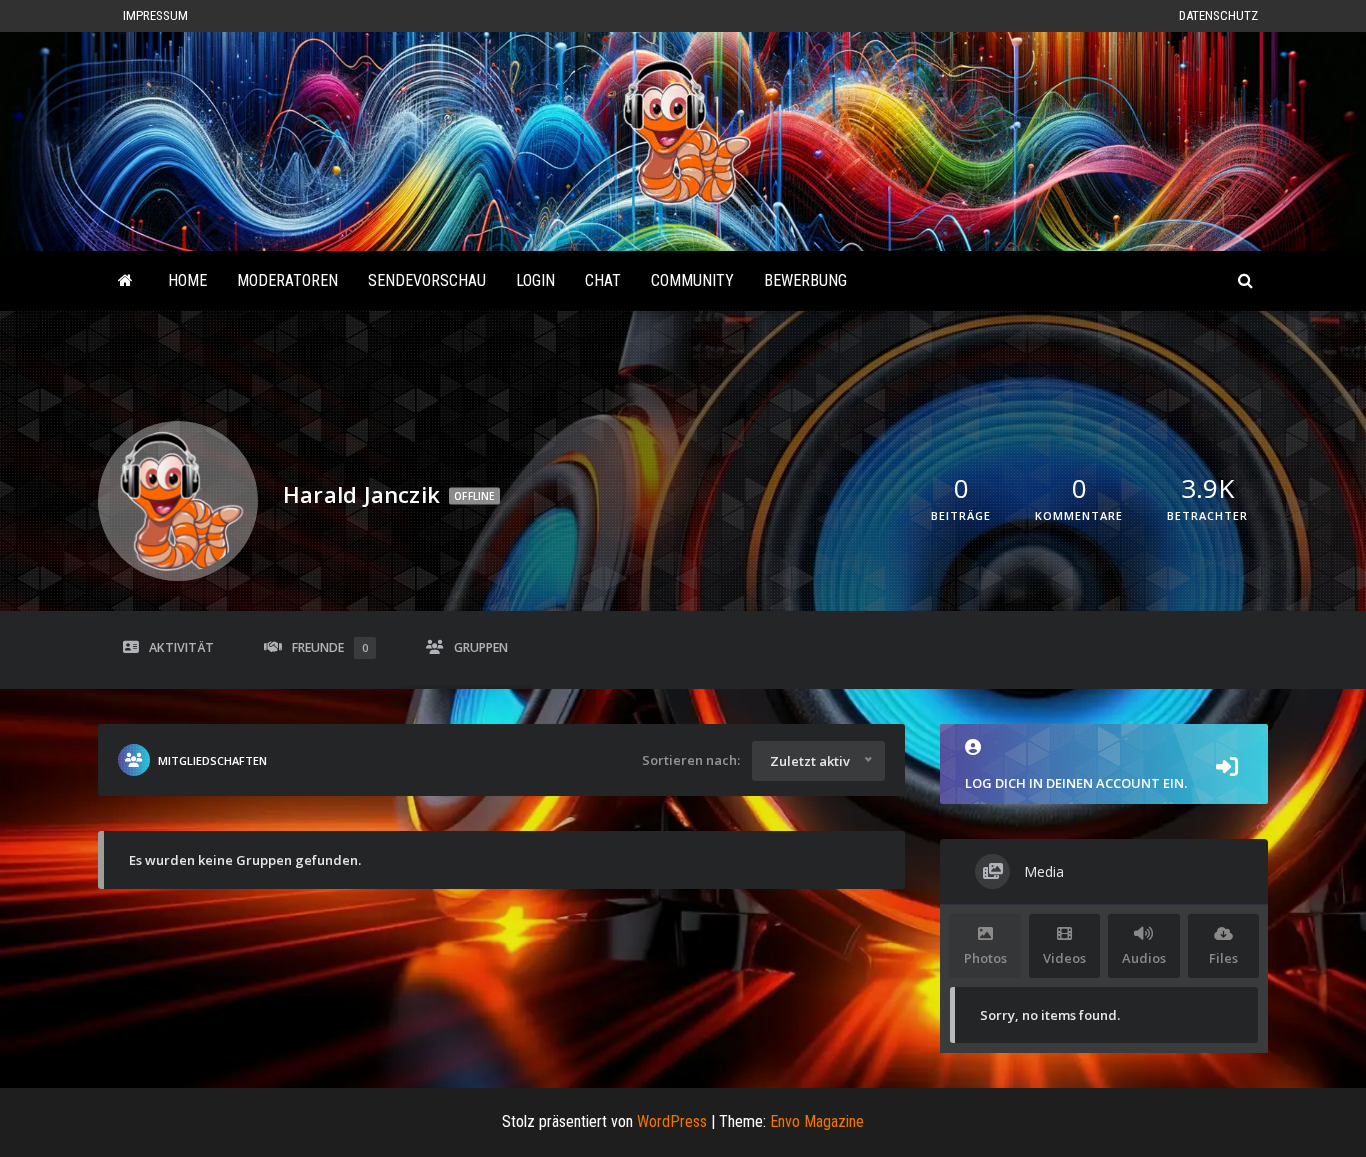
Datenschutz (1218, 15)
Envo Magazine (817, 1121)
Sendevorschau (427, 280)
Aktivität (181, 647)
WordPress (672, 1121)
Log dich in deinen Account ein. (1076, 783)
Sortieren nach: (691, 760)
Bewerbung (805, 280)
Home (187, 280)
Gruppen (481, 647)
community (692, 280)
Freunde (330, 647)
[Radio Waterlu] (125, 281)
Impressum (155, 15)
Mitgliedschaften (212, 760)
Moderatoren (287, 280)
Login (535, 280)
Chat (603, 280)
